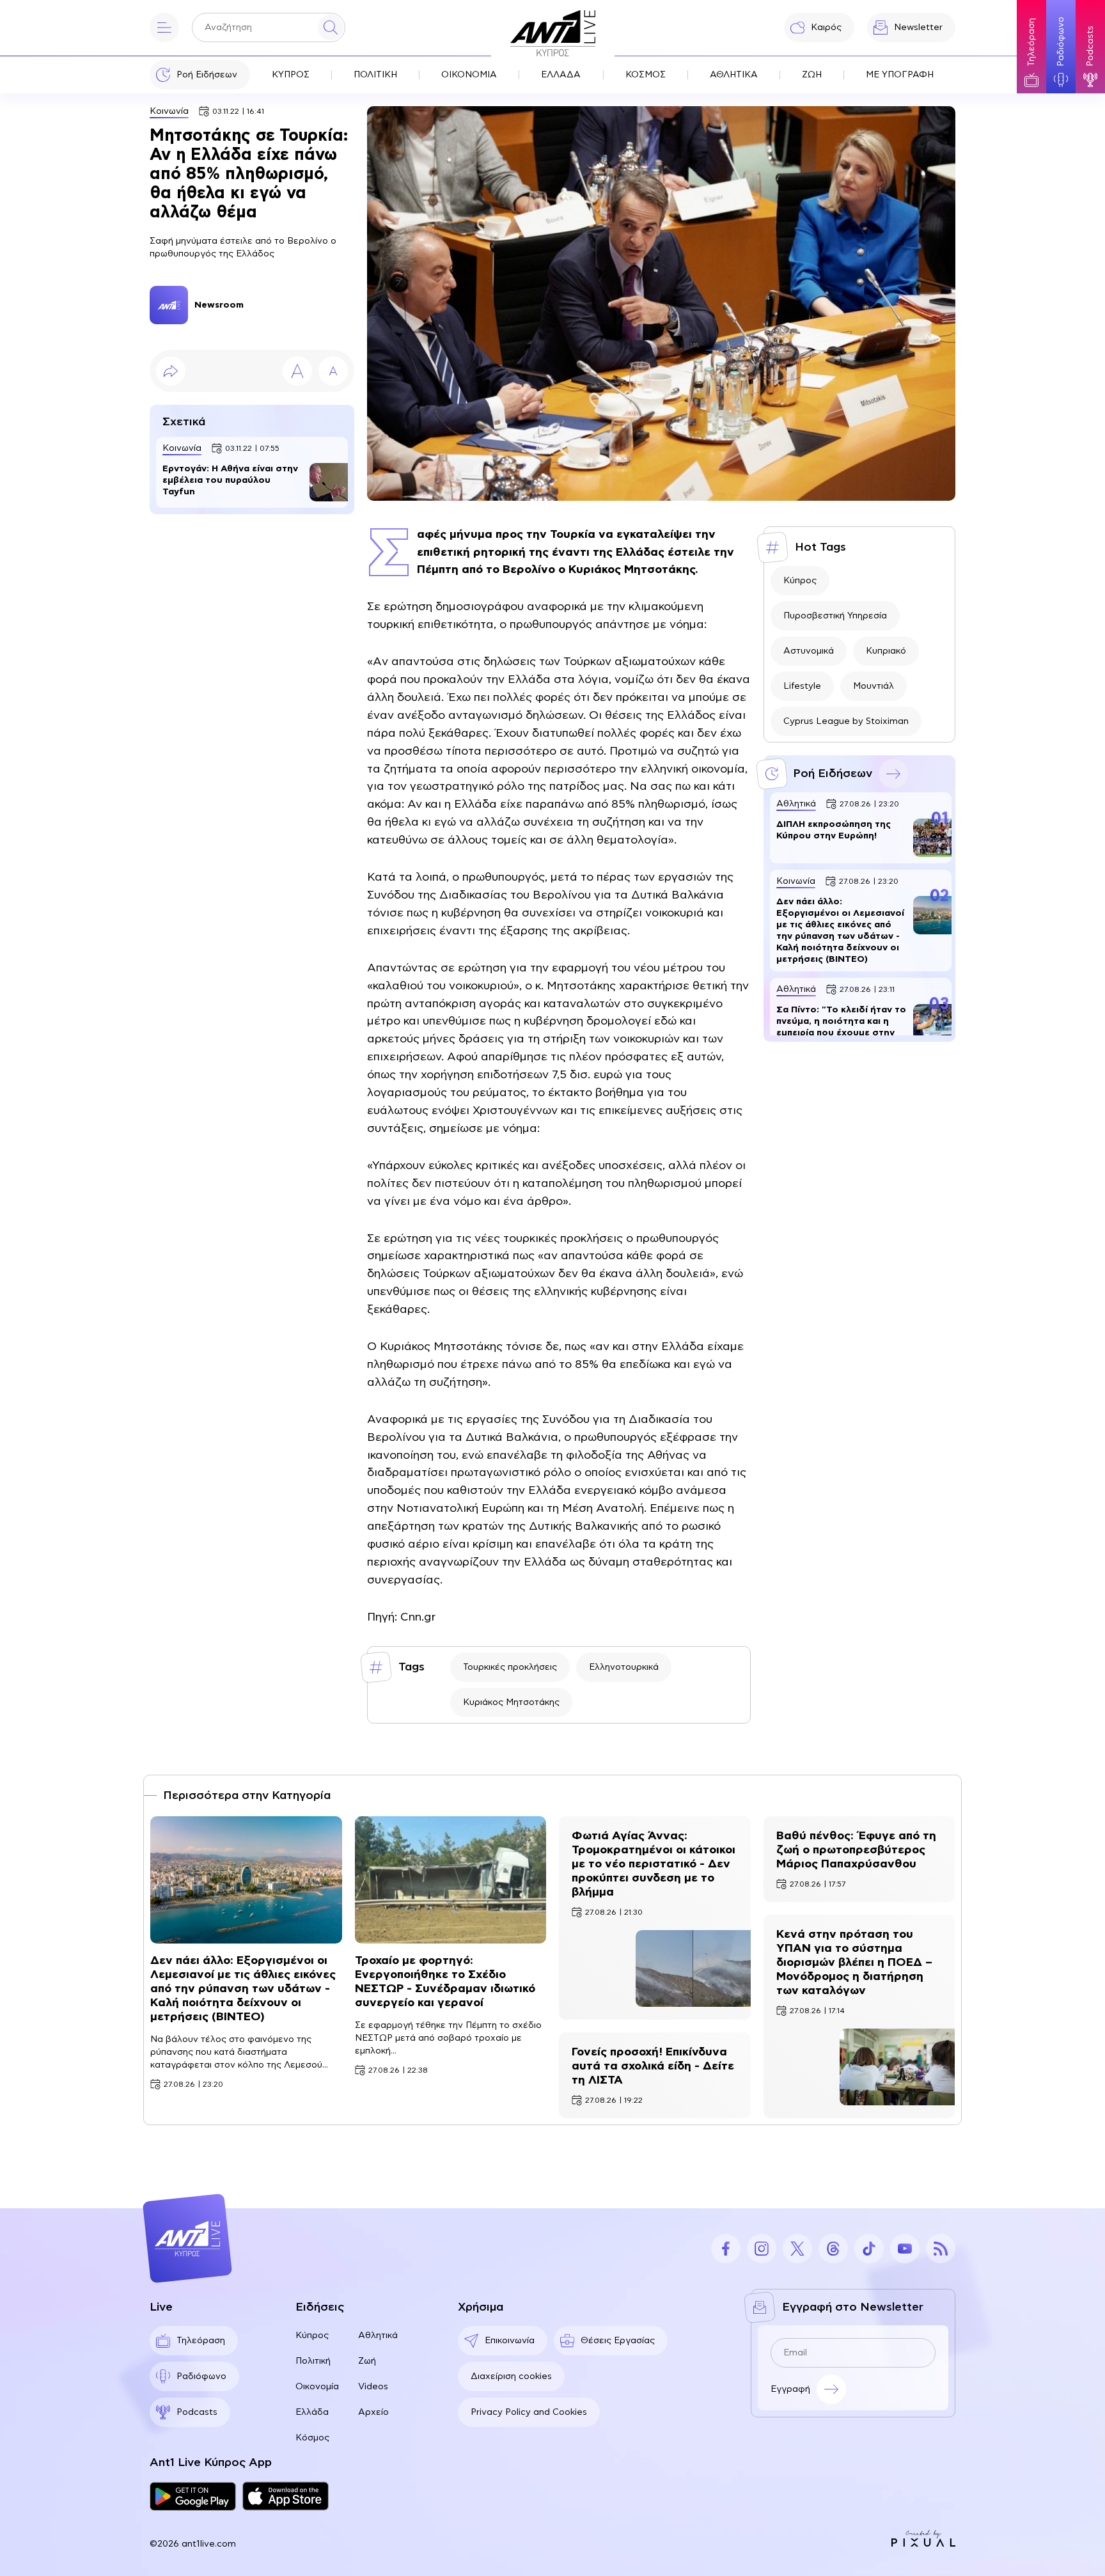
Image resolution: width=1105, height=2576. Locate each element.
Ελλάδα (312, 2412)
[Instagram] (762, 2249)
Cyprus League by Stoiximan (846, 721)
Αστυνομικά (809, 651)
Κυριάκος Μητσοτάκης (511, 1702)
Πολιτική (313, 2361)
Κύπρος (800, 581)
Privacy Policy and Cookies (529, 2412)
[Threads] (833, 2249)
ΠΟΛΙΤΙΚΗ (375, 75)
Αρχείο (373, 2412)
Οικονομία (317, 2387)
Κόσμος (312, 2438)
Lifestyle (802, 686)
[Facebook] (726, 2249)
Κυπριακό (886, 651)
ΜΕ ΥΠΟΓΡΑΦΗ (900, 75)
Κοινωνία (169, 111)
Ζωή (367, 2361)
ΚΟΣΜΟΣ (646, 75)
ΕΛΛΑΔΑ (561, 75)
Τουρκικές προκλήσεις (510, 1667)
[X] (797, 2249)
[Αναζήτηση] (331, 27)
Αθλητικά (378, 2336)
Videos (373, 2387)
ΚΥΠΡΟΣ (291, 75)
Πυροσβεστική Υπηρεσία (835, 616)
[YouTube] (905, 2249)
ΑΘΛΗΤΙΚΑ (734, 75)
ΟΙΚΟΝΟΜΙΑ (469, 75)
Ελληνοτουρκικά (624, 1667)
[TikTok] (869, 2249)
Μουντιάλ (874, 686)
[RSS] (941, 2249)
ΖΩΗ (812, 75)
